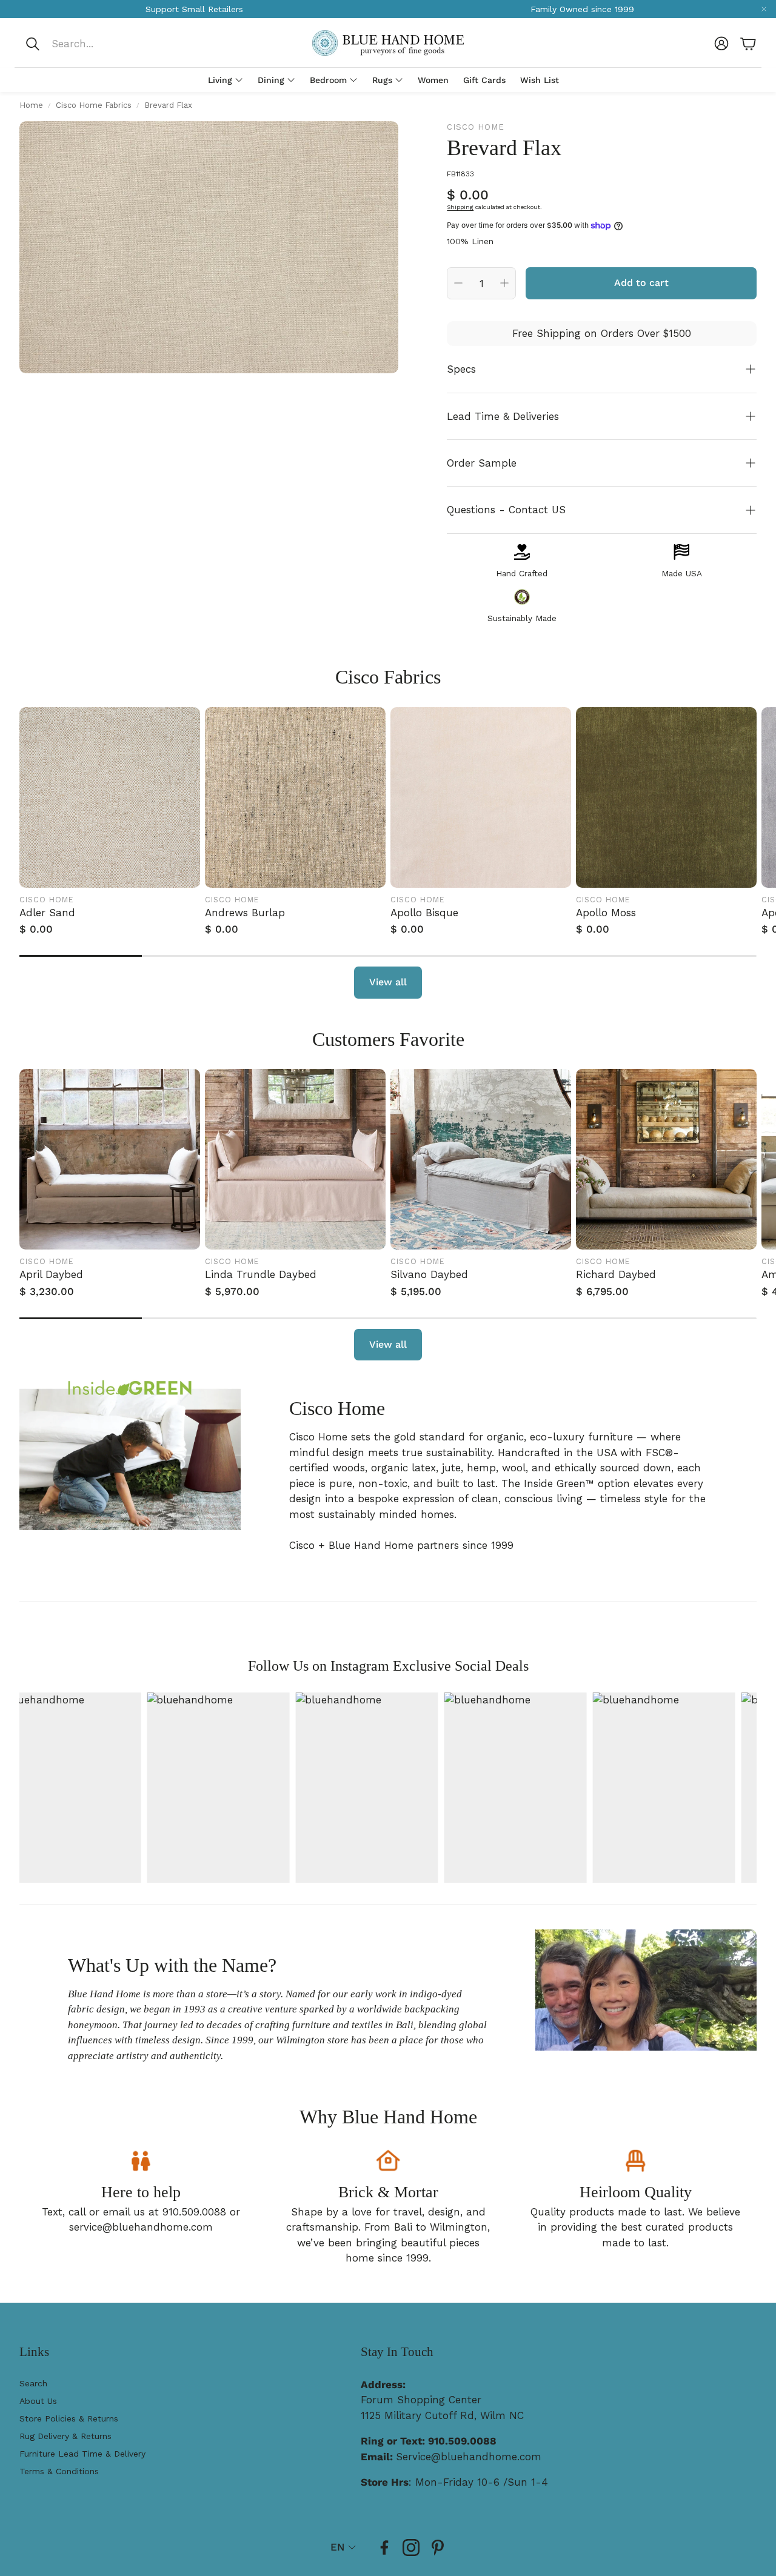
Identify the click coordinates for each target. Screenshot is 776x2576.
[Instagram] (411, 2548)
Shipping (460, 207)
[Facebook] (384, 2548)
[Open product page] (110, 797)
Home (31, 105)
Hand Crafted (522, 573)
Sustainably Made (522, 618)
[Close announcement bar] (764, 9)
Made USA (682, 573)
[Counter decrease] (458, 283)
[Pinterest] (438, 2548)
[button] (105, 44)
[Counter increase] (504, 283)
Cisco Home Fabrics (94, 105)
